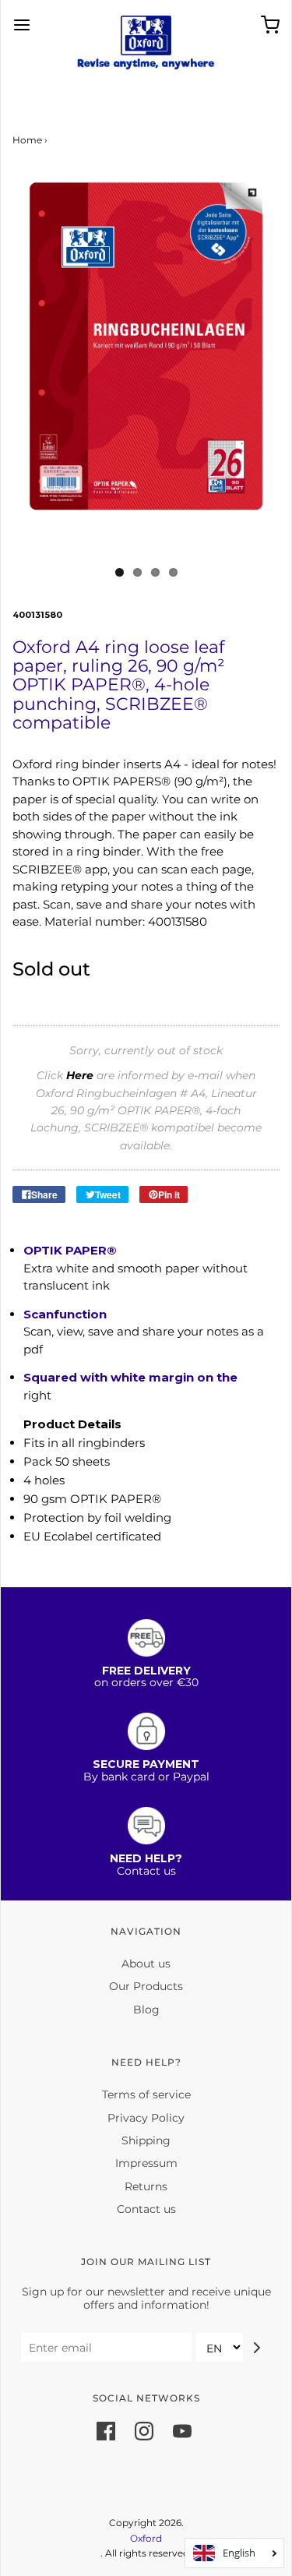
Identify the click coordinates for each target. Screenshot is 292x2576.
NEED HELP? (146, 1858)
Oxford (146, 2538)
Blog (146, 2010)
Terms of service (146, 2094)
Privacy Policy (146, 2118)
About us (146, 1964)
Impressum (146, 2163)
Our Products (146, 1986)
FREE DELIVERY (146, 1671)
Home (27, 140)
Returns (146, 2186)
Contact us (146, 2209)
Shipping (146, 2140)
